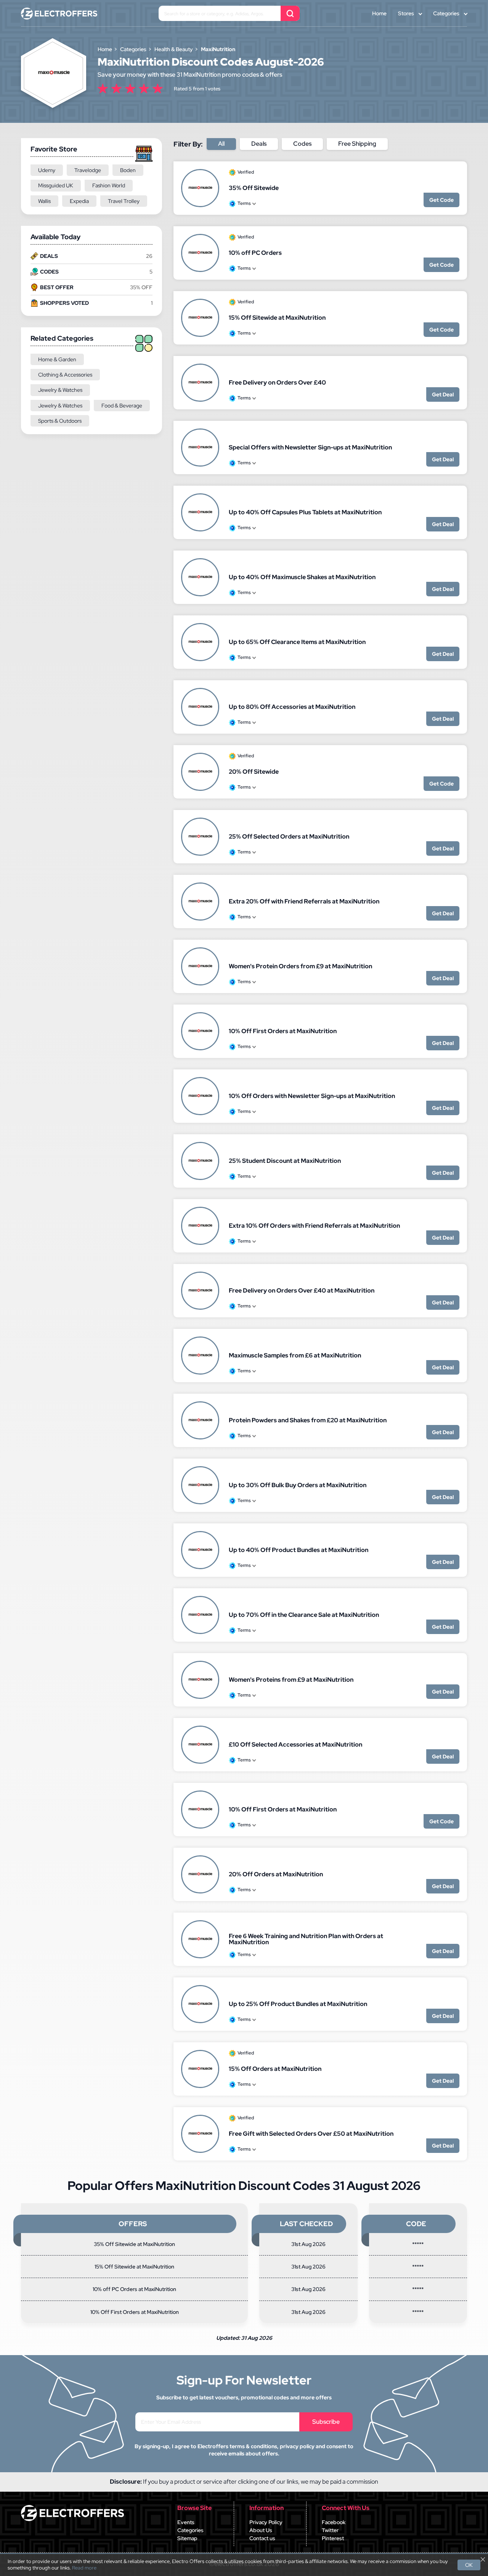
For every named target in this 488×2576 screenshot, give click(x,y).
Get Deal (443, 394)
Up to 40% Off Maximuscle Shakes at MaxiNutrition (302, 577)
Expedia (79, 201)
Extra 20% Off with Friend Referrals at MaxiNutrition (304, 901)
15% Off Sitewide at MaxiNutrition (277, 318)
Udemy (47, 170)
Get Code (441, 200)
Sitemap (187, 2538)
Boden (128, 170)
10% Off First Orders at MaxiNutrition (283, 1031)
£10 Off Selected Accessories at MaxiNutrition (295, 1744)
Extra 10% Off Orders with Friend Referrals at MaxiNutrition (314, 1226)
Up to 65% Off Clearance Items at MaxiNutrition (297, 642)
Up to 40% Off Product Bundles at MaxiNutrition (299, 1550)
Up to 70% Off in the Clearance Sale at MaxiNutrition (304, 1615)
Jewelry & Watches (60, 390)
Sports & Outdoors (60, 421)
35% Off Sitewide (254, 188)
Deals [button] (259, 144)
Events (186, 2522)
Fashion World (109, 185)
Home (379, 13)
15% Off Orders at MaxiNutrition (275, 2069)
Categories (446, 13)
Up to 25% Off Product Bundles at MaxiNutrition (298, 2004)
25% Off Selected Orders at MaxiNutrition (289, 836)
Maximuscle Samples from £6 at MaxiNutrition (295, 1355)
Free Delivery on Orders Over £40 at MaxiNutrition (302, 1290)
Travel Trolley (124, 201)
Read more (84, 2568)
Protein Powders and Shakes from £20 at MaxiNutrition (308, 1420)
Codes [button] (302, 144)
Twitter (330, 2530)
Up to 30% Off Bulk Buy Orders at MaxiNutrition (298, 1485)
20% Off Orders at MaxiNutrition (276, 1874)
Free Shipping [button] (357, 144)
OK (469, 2565)
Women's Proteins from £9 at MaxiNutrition (291, 1680)
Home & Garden (57, 359)
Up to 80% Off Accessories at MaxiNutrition (292, 707)
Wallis (44, 201)
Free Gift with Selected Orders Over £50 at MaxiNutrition (311, 2134)
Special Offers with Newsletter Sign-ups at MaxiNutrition (310, 447)
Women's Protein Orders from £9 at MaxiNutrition (300, 966)
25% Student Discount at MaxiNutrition (285, 1161)
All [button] (221, 144)
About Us (261, 2530)
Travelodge (88, 170)
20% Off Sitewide (254, 772)
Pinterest (333, 2538)
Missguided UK (56, 185)
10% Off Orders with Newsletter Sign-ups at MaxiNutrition (312, 1096)
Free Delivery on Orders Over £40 (277, 382)
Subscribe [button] (326, 2422)
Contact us (262, 2538)
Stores (406, 13)
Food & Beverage (122, 406)
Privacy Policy (266, 2522)
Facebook (334, 2522)
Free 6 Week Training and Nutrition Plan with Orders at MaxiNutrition (306, 1939)
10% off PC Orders (255, 253)
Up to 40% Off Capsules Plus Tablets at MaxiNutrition (305, 512)
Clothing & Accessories (65, 375)
